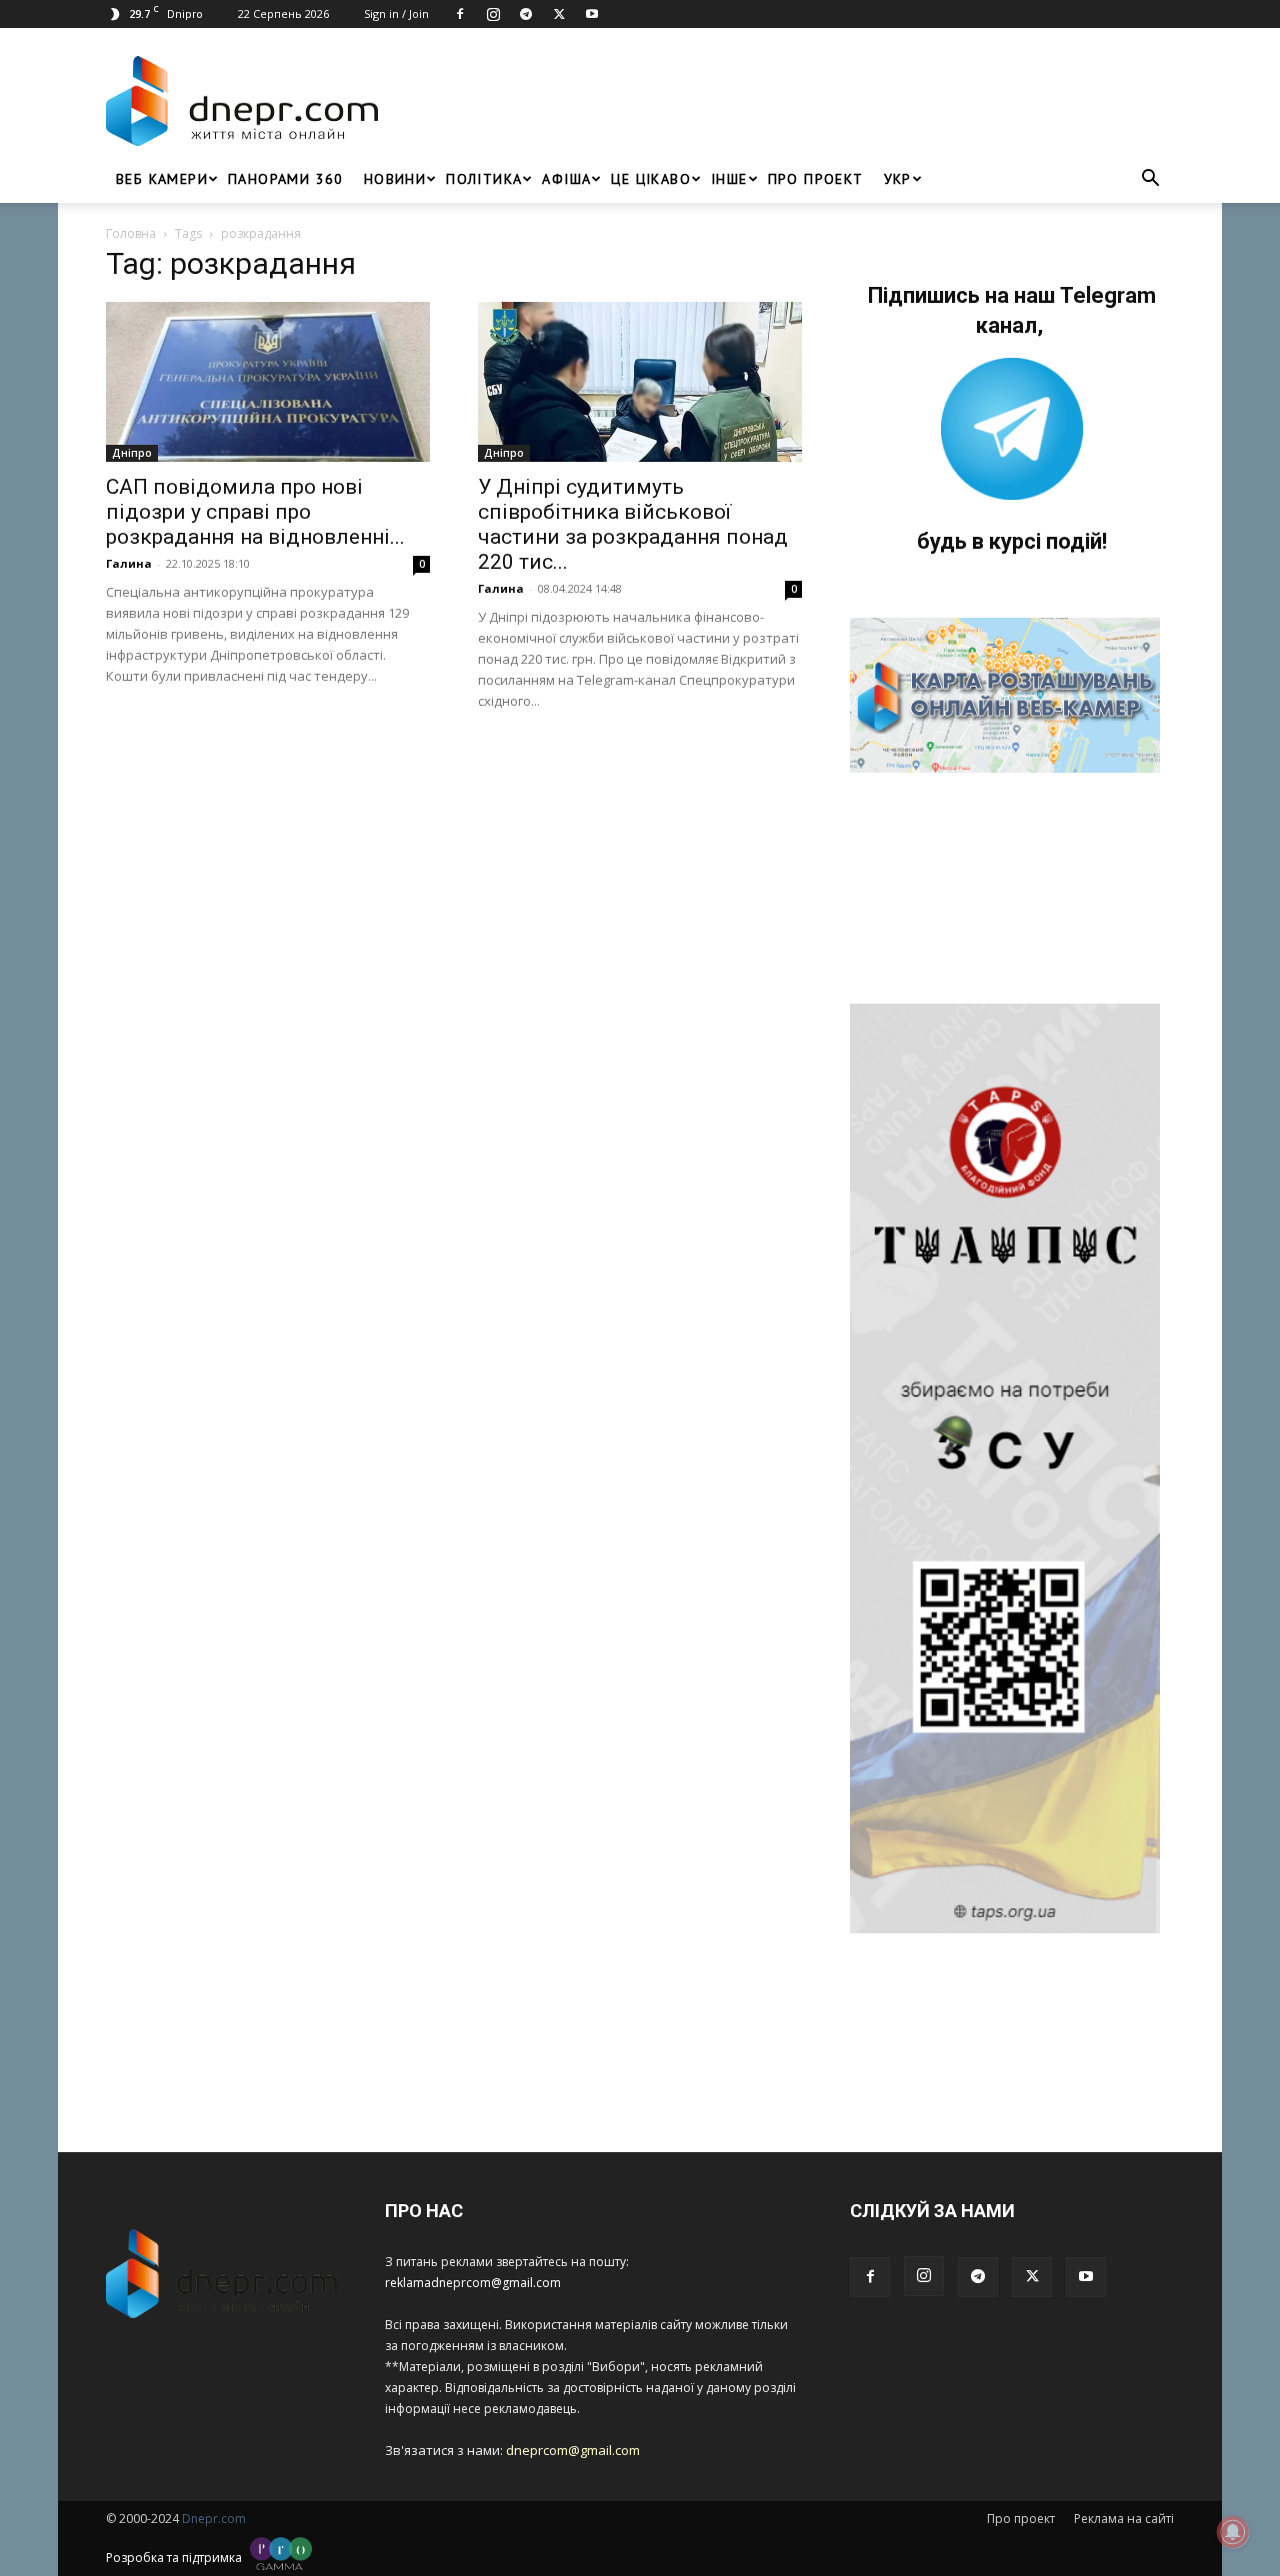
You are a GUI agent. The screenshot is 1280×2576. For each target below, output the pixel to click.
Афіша (566, 179)
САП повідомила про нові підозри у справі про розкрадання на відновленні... (255, 512)
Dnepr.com (214, 2519)
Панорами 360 (286, 179)
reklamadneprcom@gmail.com (473, 2283)
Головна (131, 233)
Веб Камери (162, 179)
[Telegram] (526, 14)
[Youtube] (592, 14)
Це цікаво (651, 179)
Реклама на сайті (1124, 2519)
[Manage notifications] (1233, 2532)
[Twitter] (559, 14)
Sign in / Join (396, 13)
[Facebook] (460, 14)
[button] (1150, 180)
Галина (129, 563)
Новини (395, 179)
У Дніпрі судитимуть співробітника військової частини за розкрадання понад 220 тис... (633, 524)
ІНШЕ (729, 179)
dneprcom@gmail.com (573, 2450)
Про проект (816, 179)
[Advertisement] (782, 101)
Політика (484, 179)
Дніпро (132, 453)
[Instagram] (493, 14)
